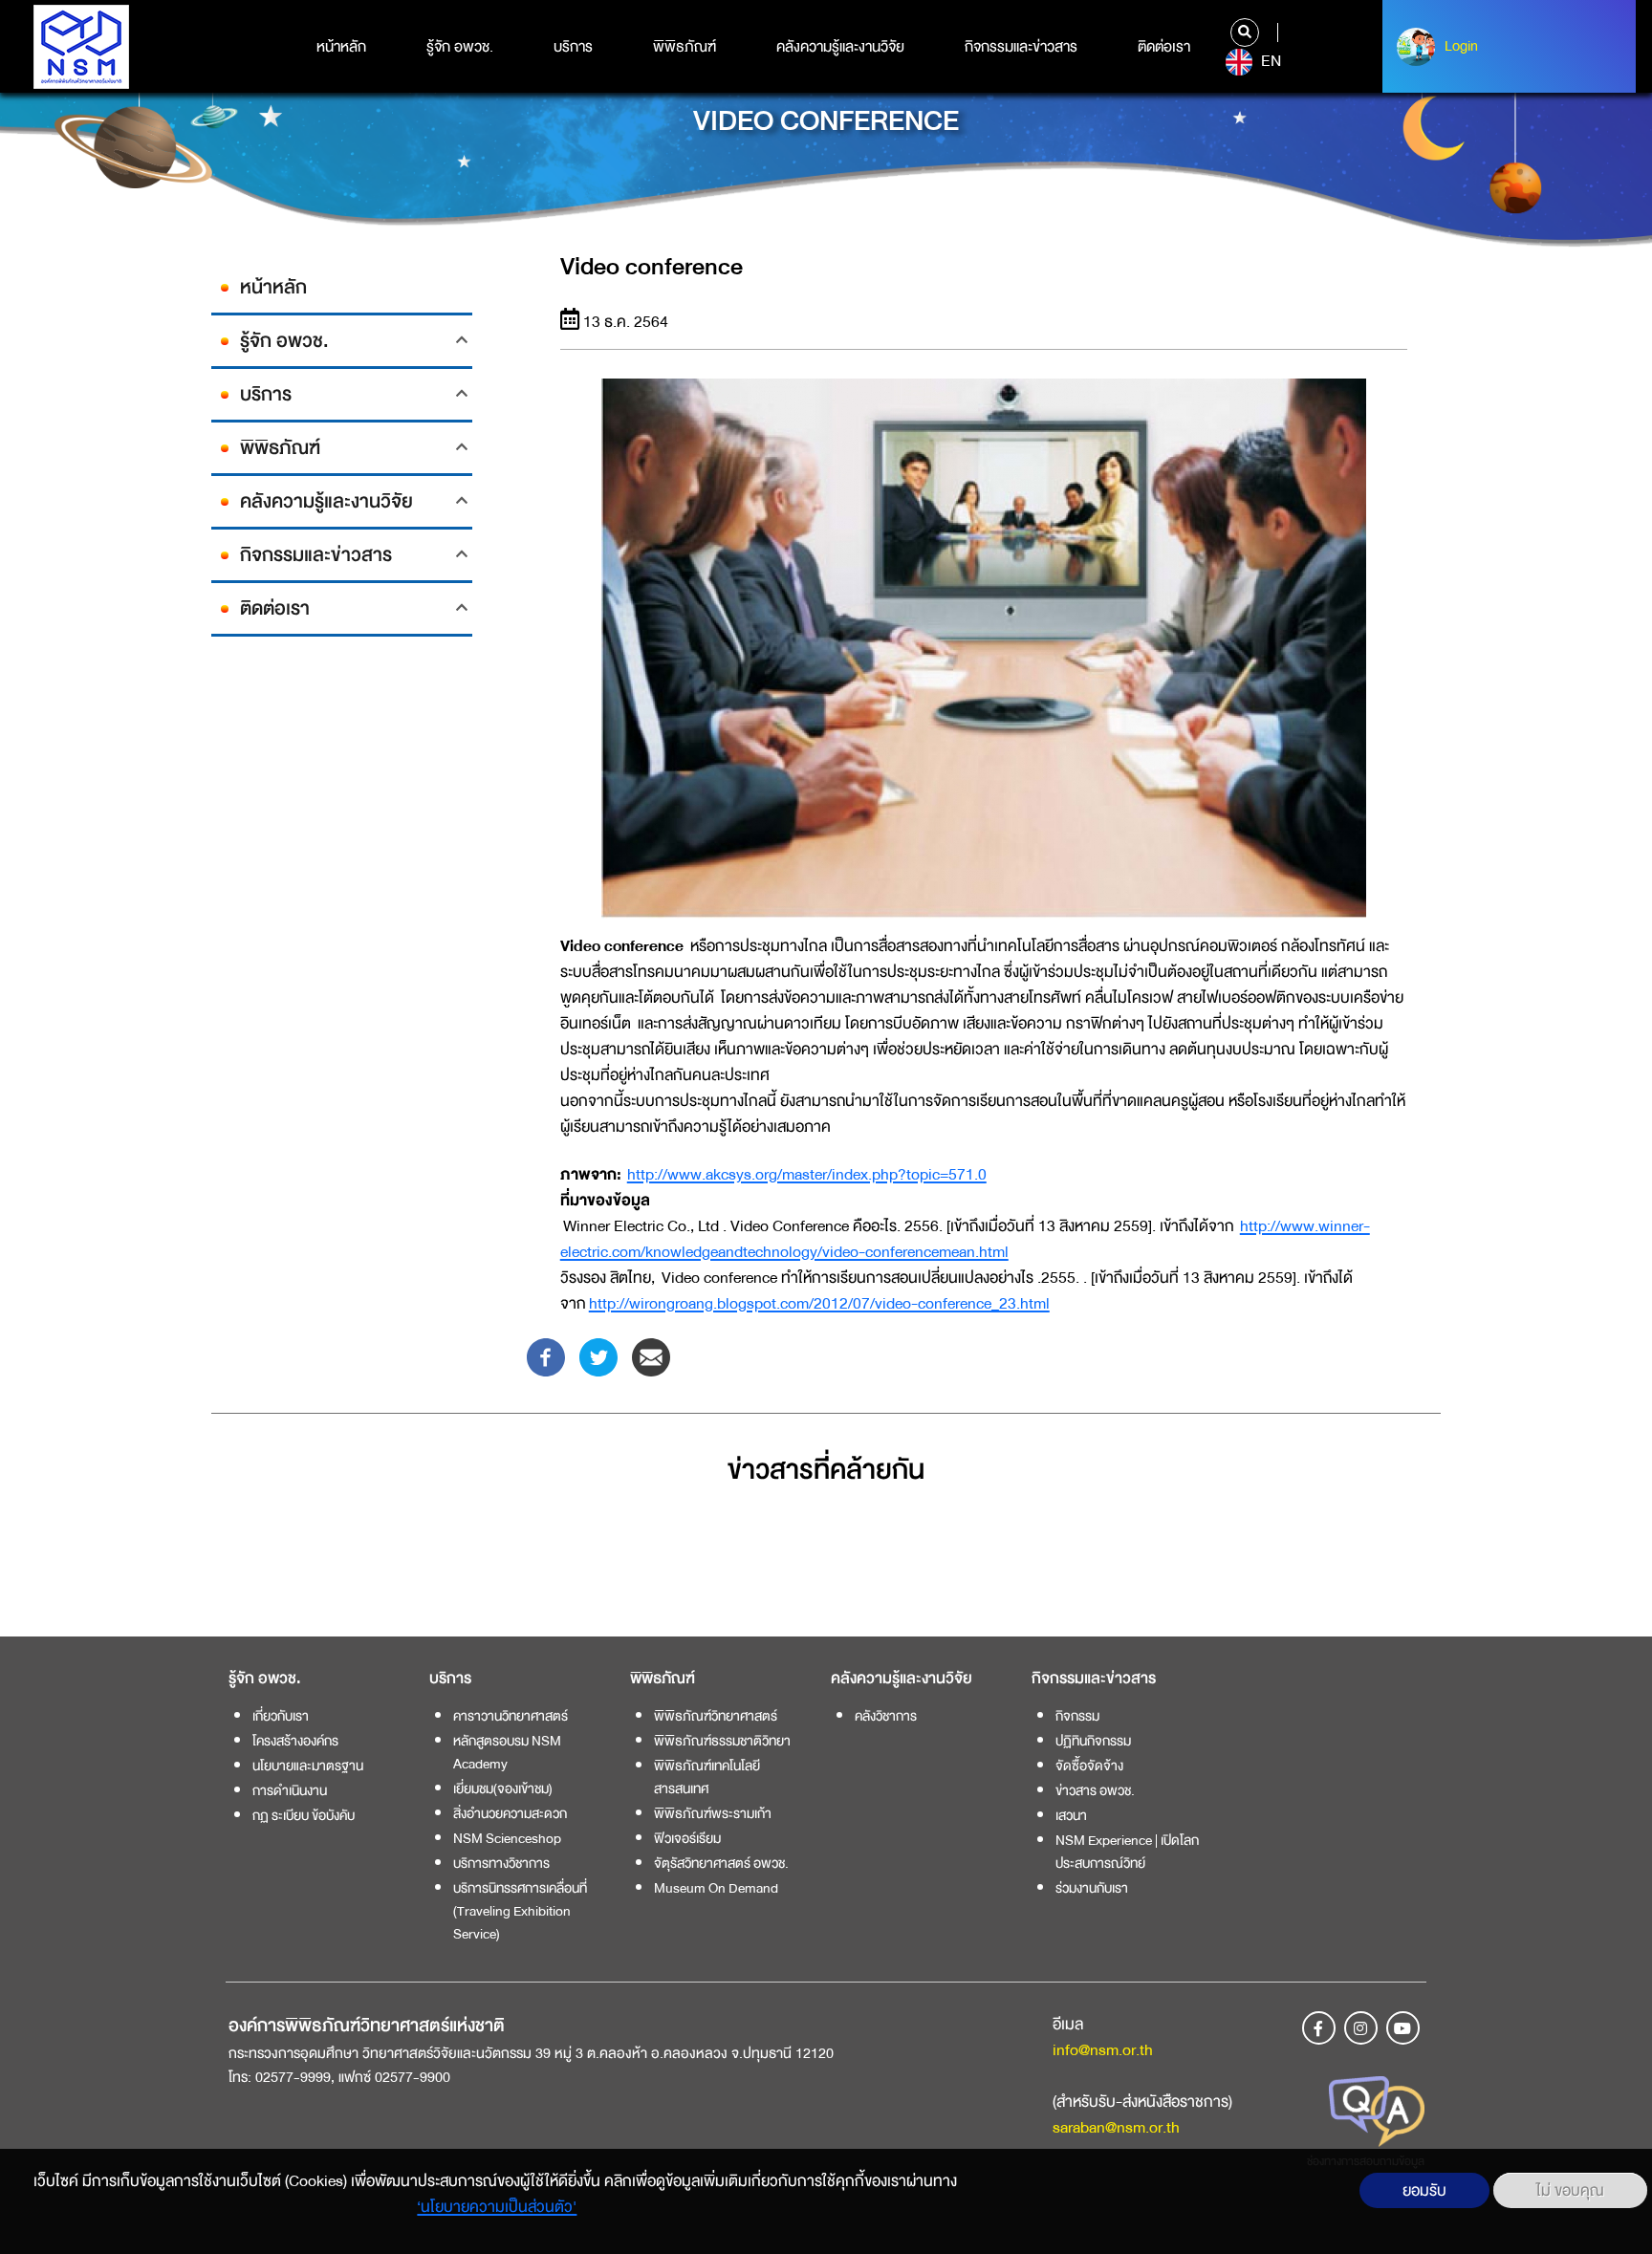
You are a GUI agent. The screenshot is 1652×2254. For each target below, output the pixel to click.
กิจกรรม (1077, 1716)
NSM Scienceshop (507, 1838)
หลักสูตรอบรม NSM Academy (507, 1752)
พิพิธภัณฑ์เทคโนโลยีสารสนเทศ (707, 1777)
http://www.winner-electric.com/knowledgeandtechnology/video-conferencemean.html (965, 1239)
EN (1269, 61)
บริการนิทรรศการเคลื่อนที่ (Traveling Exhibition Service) (520, 1911)
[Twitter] (598, 1356)
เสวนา (1071, 1815)
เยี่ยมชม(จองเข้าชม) (503, 1788)
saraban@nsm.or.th (1116, 2127)
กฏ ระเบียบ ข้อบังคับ (304, 1815)
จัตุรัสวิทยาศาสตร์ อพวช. (721, 1863)
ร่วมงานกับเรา (1092, 1888)
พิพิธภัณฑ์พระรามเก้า (713, 1813)
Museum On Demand (716, 1888)
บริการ (573, 47)
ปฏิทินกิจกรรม (1093, 1741)
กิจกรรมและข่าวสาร (1021, 47)
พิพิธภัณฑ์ (685, 47)
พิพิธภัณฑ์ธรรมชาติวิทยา (722, 1741)
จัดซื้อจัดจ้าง (1089, 1766)
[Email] (651, 1356)
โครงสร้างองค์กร (295, 1741)
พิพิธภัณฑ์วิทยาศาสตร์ (716, 1716)
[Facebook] (546, 1356)
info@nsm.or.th (1103, 2050)
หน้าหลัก (341, 47)
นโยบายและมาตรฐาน (308, 1766)
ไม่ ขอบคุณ (1570, 2190)
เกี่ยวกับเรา (281, 1716)
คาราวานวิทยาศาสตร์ (511, 1716)
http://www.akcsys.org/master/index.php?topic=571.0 (807, 1174)
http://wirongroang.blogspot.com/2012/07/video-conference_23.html (819, 1303)
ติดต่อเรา (1164, 47)
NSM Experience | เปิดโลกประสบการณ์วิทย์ (1127, 1852)
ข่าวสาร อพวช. (1095, 1790)
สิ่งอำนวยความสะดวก (510, 1813)
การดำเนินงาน (290, 1790)
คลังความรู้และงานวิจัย (840, 47)
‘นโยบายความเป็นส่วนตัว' (497, 2207)
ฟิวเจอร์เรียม (687, 1838)
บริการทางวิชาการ (501, 1863)
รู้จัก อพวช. (460, 47)
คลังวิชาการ (886, 1716)
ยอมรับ (1424, 2190)
